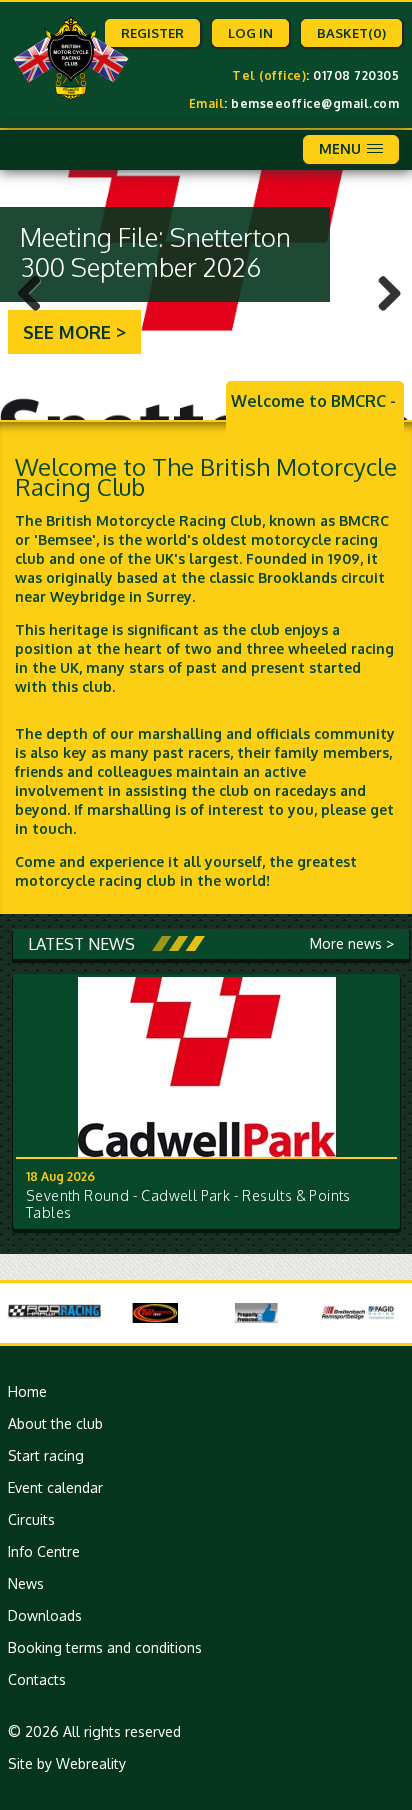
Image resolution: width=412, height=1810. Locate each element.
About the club (55, 1423)
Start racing (46, 1455)
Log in (250, 33)
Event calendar (55, 1487)
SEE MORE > (74, 332)
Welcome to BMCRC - (313, 401)
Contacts (37, 1679)
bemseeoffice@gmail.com (315, 103)
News (26, 1583)
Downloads (45, 1615)
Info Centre (44, 1551)
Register (152, 33)
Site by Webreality (67, 1763)
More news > (352, 943)
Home (27, 1391)
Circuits (31, 1519)
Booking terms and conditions (105, 1647)
